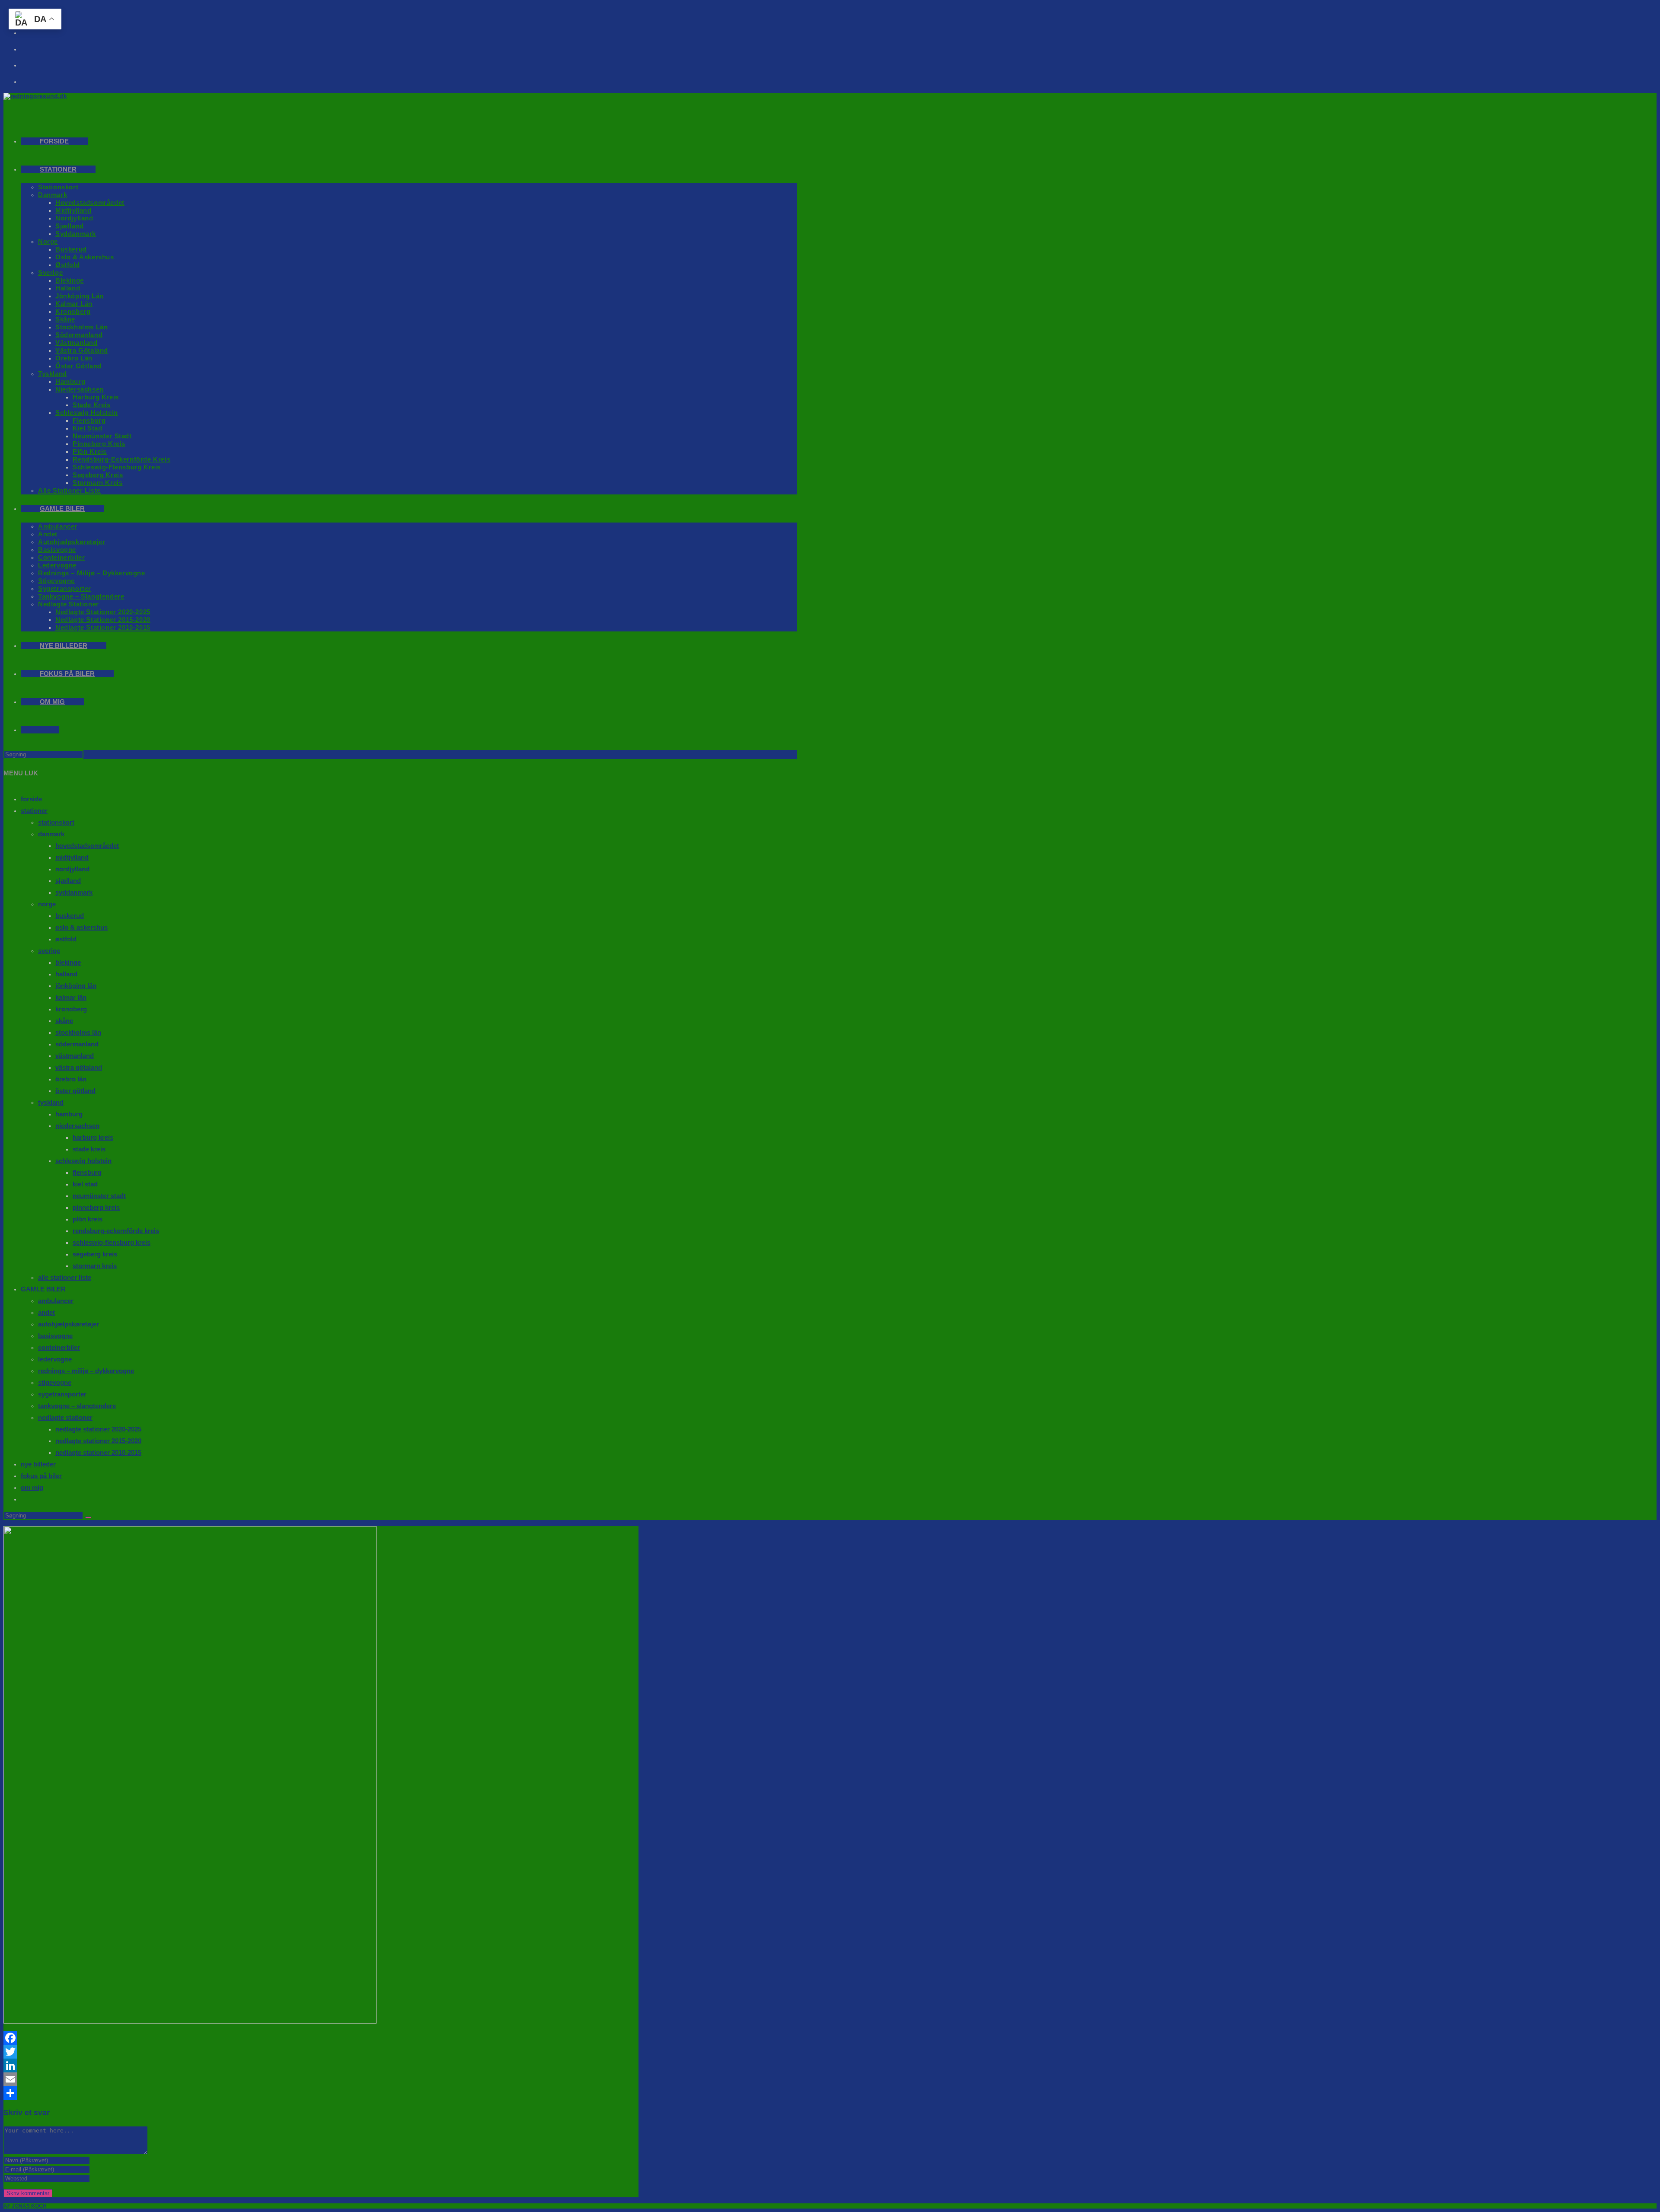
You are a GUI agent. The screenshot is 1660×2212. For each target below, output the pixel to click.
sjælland (68, 881)
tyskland (51, 1102)
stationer (34, 811)
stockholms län (78, 1032)
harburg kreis (93, 1137)
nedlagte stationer (65, 1417)
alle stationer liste (65, 1277)
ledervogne (55, 1359)
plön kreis (88, 1219)
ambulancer (56, 1301)
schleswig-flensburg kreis (112, 1242)
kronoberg (71, 1009)
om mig (32, 1487)
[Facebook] (321, 2038)
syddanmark (74, 892)
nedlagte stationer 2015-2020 (98, 1441)
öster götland (75, 1091)
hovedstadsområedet (87, 846)
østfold (66, 939)
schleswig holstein (83, 1161)
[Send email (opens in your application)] (35, 62)
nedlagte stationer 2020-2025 (98, 1429)
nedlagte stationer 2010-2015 (98, 1452)
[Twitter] (321, 2052)
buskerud (70, 916)
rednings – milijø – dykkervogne (86, 1371)
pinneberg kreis (96, 1207)
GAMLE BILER (43, 1289)
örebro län (71, 1079)
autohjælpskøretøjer (69, 1324)
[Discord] (35, 79)
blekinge (68, 962)
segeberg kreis (95, 1254)
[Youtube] (35, 46)
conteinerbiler (59, 1347)
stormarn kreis (95, 1266)
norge (47, 904)
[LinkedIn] (321, 2065)
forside (31, 799)
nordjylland (72, 869)
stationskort (56, 822)
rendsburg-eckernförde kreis (116, 1231)
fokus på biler (41, 1476)
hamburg (69, 1114)
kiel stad (85, 1184)
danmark (51, 834)
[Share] (321, 2093)
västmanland (75, 1056)
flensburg (87, 1172)
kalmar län (71, 997)
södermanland (77, 1044)
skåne (64, 1021)
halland (66, 974)
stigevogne (55, 1382)
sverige (49, 951)
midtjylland (72, 857)
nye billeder (38, 1464)
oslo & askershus (81, 927)
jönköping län (76, 986)
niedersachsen (77, 1126)
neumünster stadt (99, 1196)
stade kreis (89, 1149)
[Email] (321, 2079)
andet (46, 1312)
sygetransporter (62, 1394)
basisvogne (55, 1336)
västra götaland (79, 1067)
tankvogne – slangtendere (77, 1406)
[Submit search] (88, 1517)
